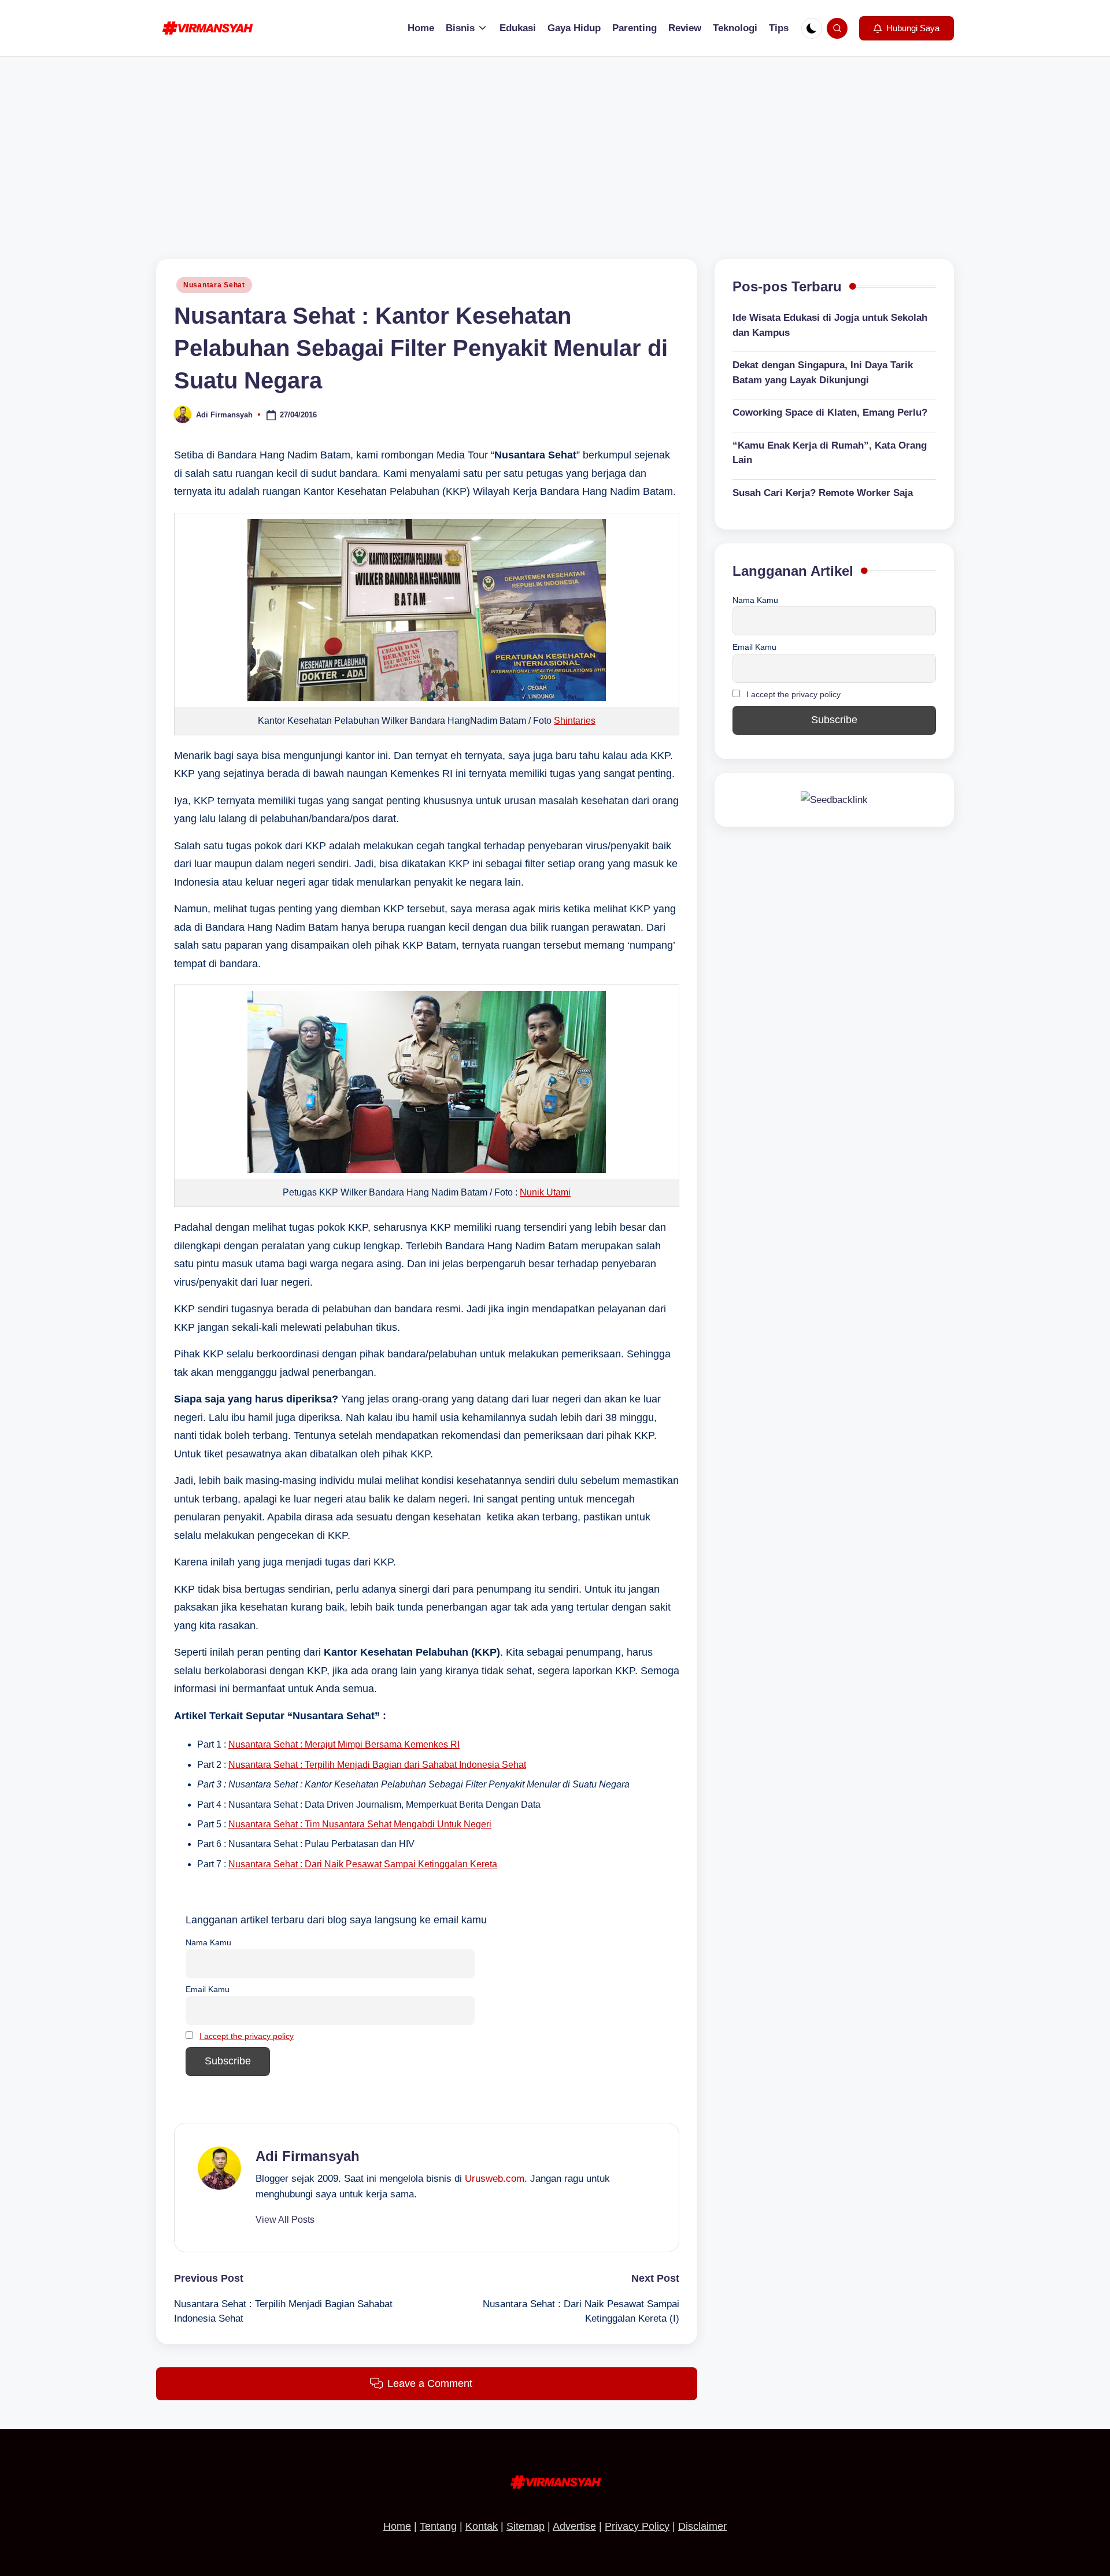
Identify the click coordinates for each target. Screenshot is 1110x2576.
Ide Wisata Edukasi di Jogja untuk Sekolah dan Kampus (830, 326)
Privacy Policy (637, 2526)
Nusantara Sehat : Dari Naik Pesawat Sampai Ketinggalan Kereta (363, 1864)
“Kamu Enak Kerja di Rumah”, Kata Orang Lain (830, 453)
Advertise (574, 2526)
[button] (906, 28)
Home (397, 2526)
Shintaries (575, 721)
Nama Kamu (208, 1942)
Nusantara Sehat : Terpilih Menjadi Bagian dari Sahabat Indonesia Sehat (377, 1765)
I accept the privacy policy (247, 2036)
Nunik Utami (545, 1192)
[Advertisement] (555, 143)
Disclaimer (702, 2526)
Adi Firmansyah (308, 2156)
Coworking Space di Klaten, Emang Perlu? (830, 413)
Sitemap (526, 2526)
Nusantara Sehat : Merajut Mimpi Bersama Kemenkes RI (344, 1744)
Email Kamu (208, 1989)
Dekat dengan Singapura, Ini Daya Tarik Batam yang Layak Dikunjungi (823, 373)
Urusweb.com (495, 2179)
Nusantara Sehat (214, 285)
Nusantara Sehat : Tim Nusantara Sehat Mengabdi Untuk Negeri (360, 1824)
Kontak (482, 2526)
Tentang (438, 2526)
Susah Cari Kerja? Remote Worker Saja (823, 493)
